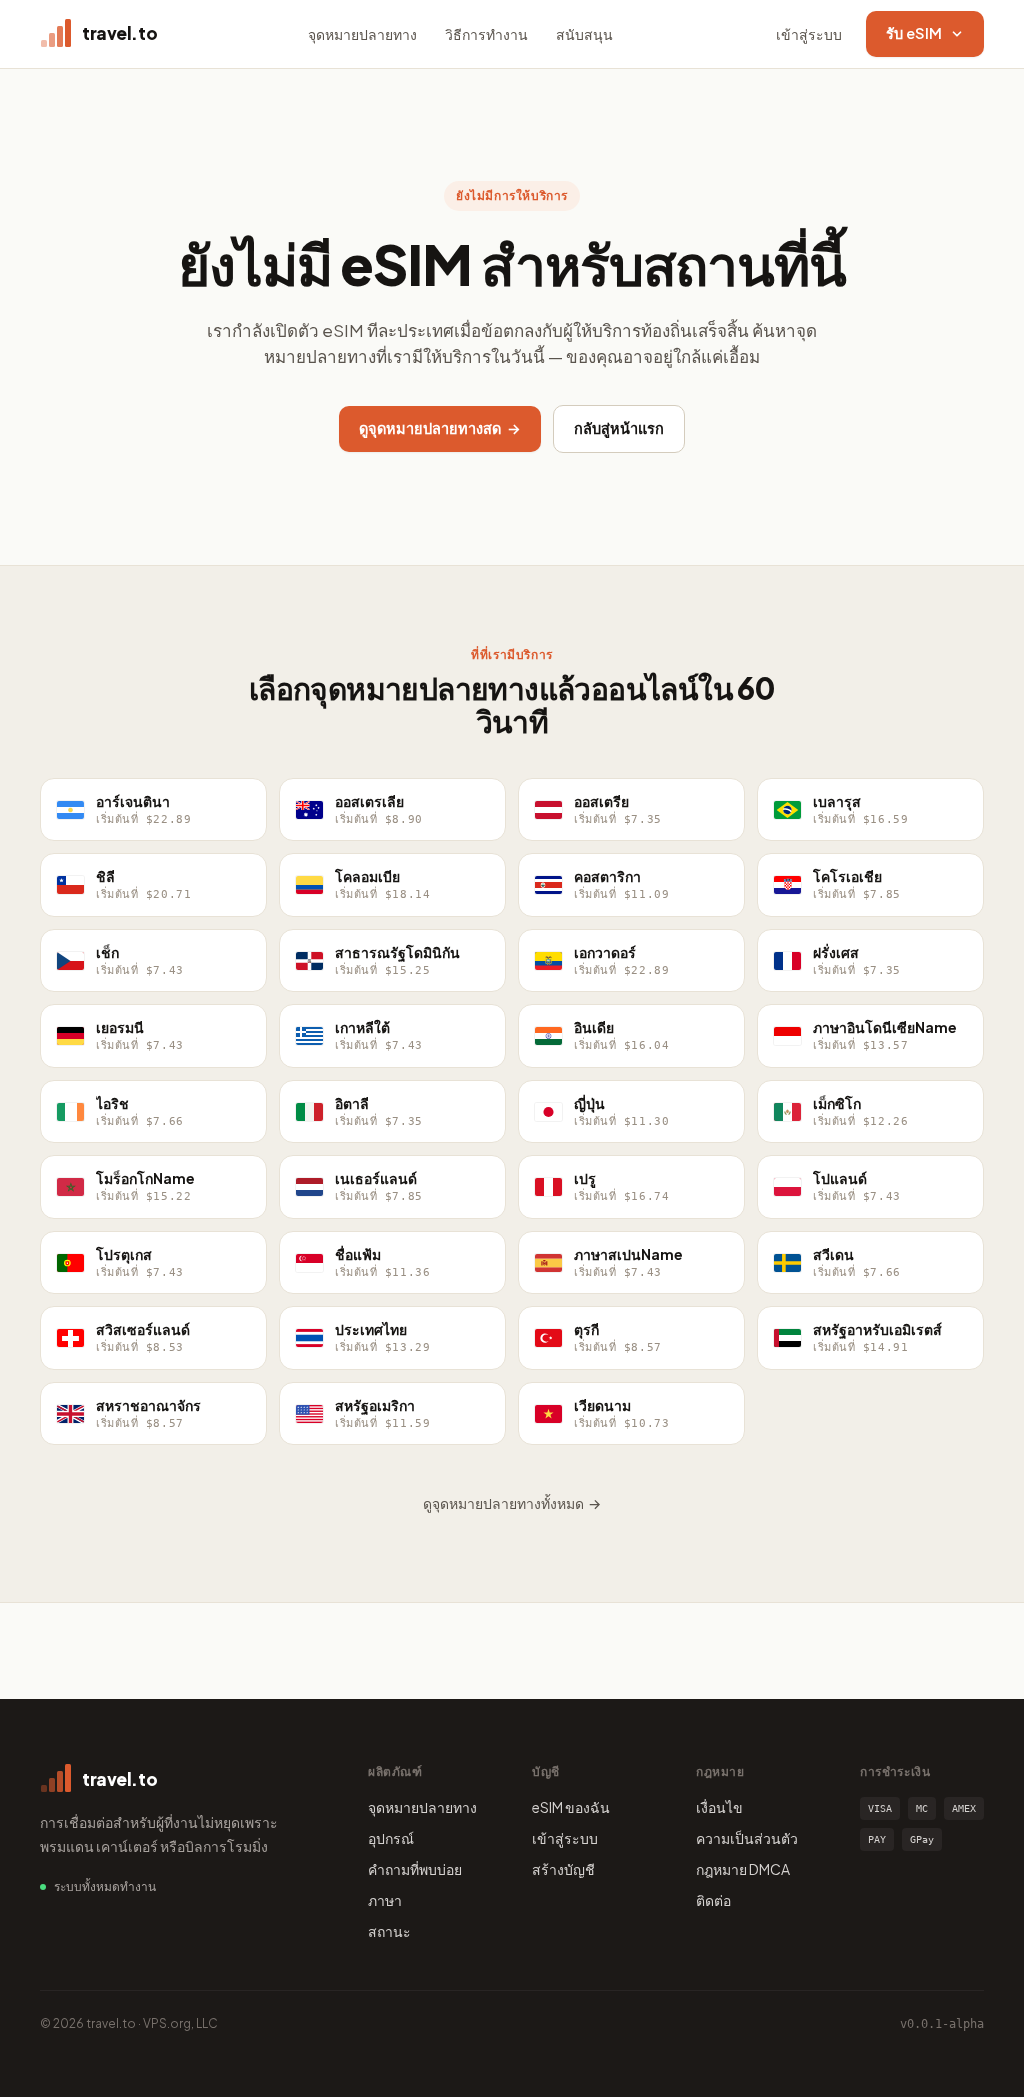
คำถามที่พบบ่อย (415, 1869)
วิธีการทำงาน (486, 34)
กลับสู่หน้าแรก (619, 428)
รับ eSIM (914, 33)
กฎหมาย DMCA (743, 1869)
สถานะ (389, 1931)
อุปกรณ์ (391, 1838)
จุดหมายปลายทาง (362, 34)
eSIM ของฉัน (571, 1807)
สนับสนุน (584, 34)
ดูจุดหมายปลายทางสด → (440, 428)
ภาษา (385, 1900)
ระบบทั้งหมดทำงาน (105, 1886)
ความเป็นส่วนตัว (747, 1838)
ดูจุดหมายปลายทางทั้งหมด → (512, 1503)
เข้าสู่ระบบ (809, 34)
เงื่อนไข (719, 1807)
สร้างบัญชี (563, 1869)
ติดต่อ (713, 1900)
